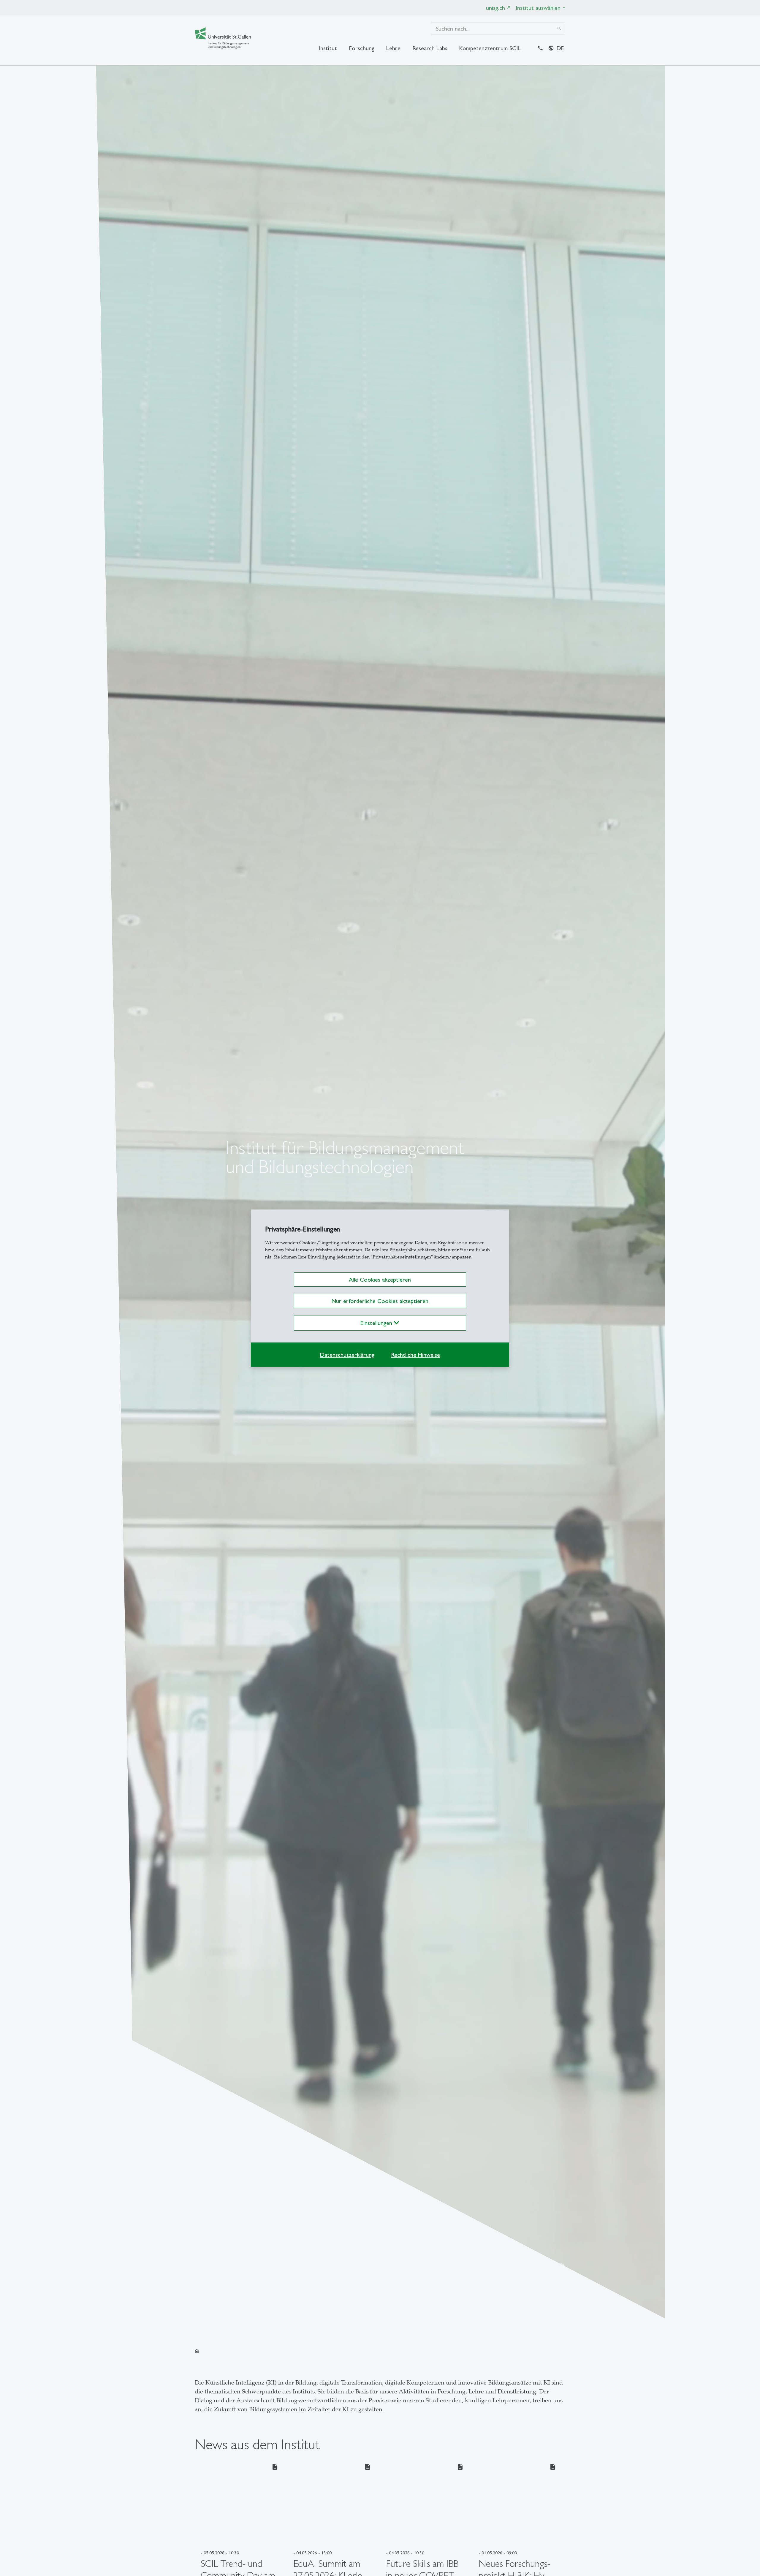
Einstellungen (377, 1323)
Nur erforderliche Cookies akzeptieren (380, 1301)
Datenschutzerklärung (347, 1355)
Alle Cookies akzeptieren (380, 1280)
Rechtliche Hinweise (415, 1355)
